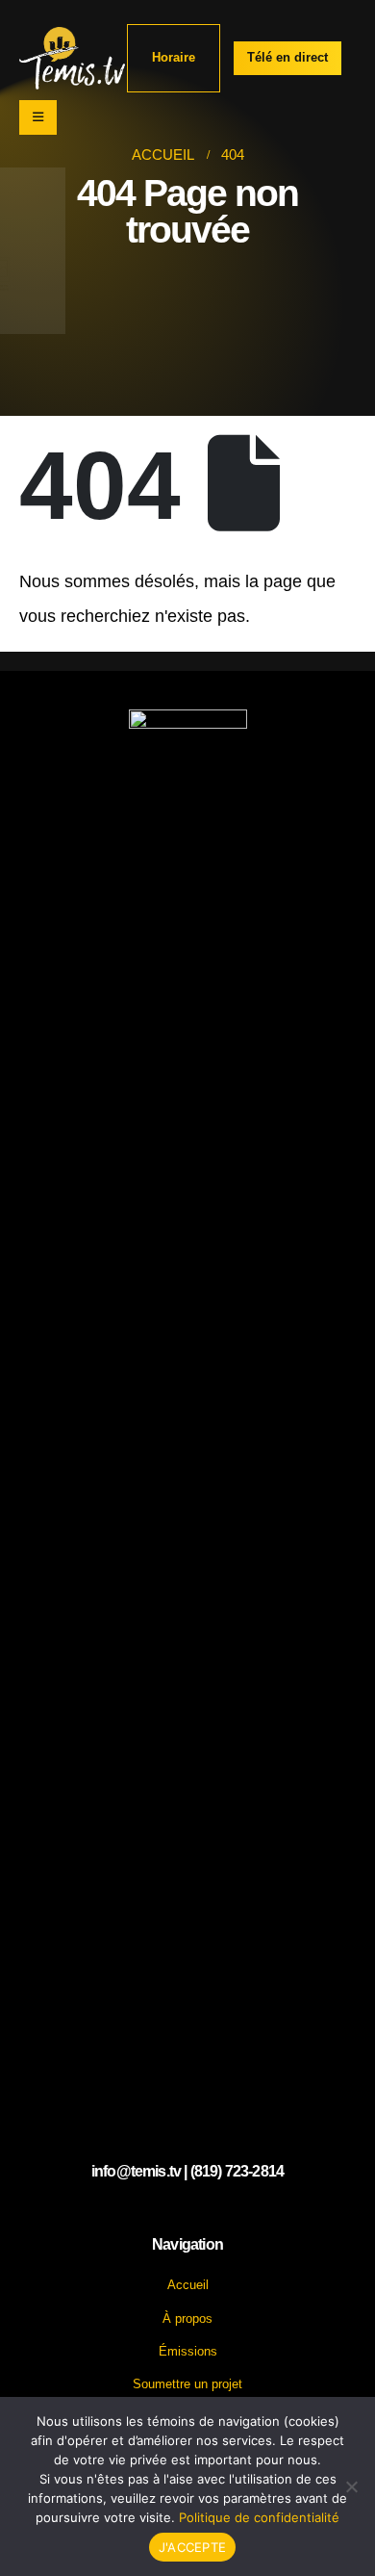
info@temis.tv (136, 2171)
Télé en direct (287, 57)
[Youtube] (187, 2212)
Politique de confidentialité (259, 2517)
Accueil (188, 2285)
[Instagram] (223, 2212)
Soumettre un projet (187, 2384)
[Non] (351, 2486)
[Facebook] (151, 2212)
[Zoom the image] (188, 720)
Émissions (188, 2351)
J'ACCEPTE (192, 2547)
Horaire (174, 57)
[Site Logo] (72, 58)
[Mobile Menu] (38, 117)
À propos (187, 2318)
